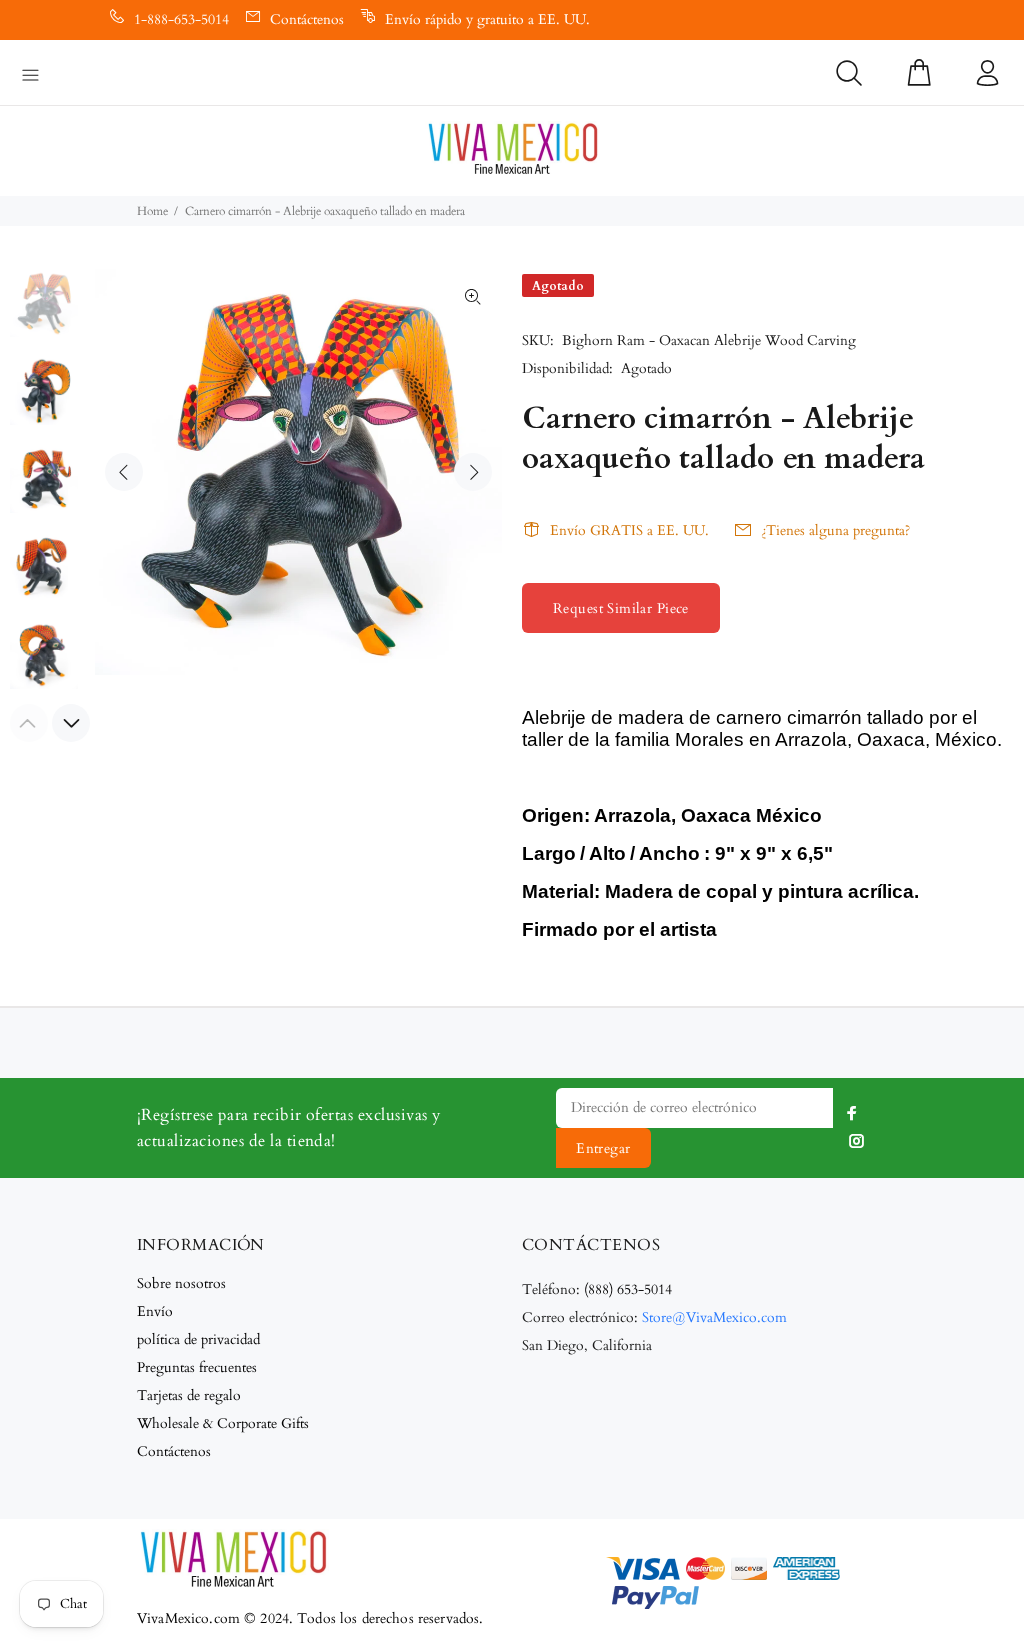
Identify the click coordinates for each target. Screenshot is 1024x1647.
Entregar (603, 1148)
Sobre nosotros (181, 1283)
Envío (155, 1311)
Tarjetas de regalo (189, 1395)
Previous (124, 472)
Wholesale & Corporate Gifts (223, 1423)
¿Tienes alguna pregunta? (835, 530)
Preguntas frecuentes (197, 1367)
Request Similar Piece (621, 608)
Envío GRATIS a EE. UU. (629, 530)
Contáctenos (307, 19)
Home (152, 211)
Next (473, 472)
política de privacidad (198, 1339)
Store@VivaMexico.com (714, 1317)
